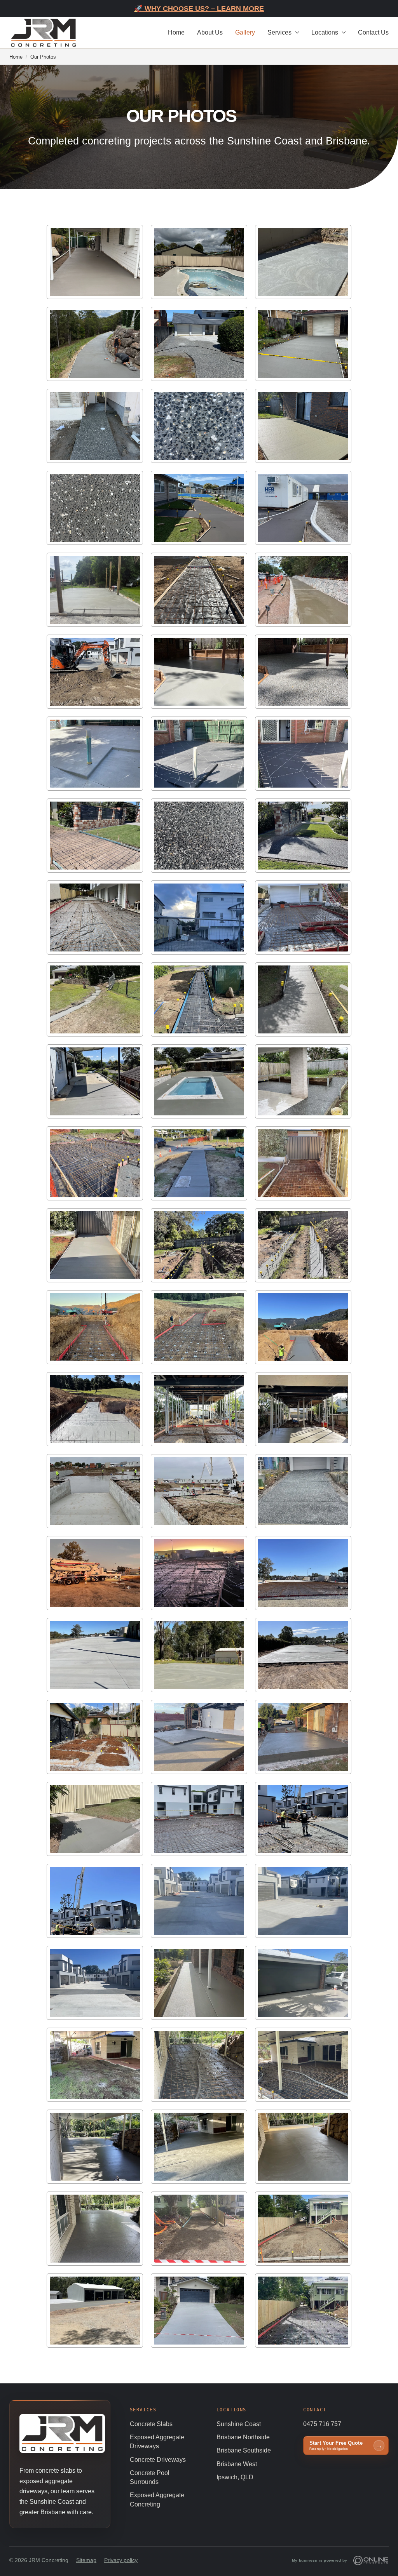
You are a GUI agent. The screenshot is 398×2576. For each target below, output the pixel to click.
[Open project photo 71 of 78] (199, 2147)
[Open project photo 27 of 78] (303, 918)
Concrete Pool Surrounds (150, 2477)
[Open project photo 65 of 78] (199, 1983)
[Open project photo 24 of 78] (303, 836)
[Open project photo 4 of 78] (95, 344)
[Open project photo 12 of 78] (303, 508)
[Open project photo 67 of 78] (95, 2065)
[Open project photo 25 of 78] (95, 918)
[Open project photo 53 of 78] (199, 1655)
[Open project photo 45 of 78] (303, 1409)
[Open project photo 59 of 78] (199, 1819)
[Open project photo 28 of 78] (95, 999)
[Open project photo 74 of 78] (199, 2229)
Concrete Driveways (158, 2460)
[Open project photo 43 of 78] (95, 1409)
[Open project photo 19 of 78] (95, 754)
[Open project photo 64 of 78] (95, 1983)
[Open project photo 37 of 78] (95, 1245)
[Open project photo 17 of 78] (199, 672)
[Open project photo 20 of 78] (199, 754)
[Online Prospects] (371, 2560)
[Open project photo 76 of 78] (95, 2311)
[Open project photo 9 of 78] (303, 426)
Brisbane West (237, 2464)
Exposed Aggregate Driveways (157, 2442)
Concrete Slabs (151, 2424)
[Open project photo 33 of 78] (303, 1081)
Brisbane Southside (244, 2450)
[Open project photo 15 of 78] (303, 590)
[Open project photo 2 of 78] (199, 262)
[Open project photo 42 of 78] (303, 1327)
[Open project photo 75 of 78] (303, 2229)
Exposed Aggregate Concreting (157, 2499)
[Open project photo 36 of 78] (303, 1163)
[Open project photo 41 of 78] (199, 1327)
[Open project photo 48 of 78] (303, 1491)
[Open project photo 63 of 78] (303, 1901)
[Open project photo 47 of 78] (199, 1491)
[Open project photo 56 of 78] (199, 1737)
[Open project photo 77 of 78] (199, 2311)
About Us (210, 32)
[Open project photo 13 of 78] (95, 590)
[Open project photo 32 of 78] (199, 1081)
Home (176, 32)
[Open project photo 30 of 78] (303, 999)
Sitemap (86, 2560)
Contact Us (373, 32)
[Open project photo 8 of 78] (199, 426)
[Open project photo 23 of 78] (199, 836)
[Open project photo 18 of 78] (303, 672)
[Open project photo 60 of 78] (303, 1819)
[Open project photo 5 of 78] (199, 344)
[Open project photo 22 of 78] (95, 836)
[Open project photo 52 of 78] (95, 1655)
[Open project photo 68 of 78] (199, 2065)
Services (279, 32)
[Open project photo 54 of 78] (303, 1655)
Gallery (245, 32)
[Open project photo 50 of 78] (199, 1573)
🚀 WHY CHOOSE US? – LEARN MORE (199, 9)
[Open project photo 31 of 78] (95, 1081)
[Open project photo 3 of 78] (303, 262)
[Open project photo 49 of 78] (95, 1573)
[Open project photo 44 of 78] (199, 1409)
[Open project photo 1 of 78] (95, 262)
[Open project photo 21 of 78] (303, 754)
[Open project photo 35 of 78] (199, 1163)
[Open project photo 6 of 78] (303, 344)
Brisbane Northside (243, 2437)
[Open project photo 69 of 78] (303, 2065)
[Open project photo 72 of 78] (303, 2147)
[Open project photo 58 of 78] (95, 1819)
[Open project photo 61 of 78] (95, 1901)
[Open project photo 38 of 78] (199, 1245)
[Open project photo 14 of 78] (199, 590)
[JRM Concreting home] (44, 32)
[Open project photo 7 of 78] (95, 426)
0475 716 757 (322, 2424)
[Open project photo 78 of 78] (303, 2311)
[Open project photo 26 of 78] (199, 918)
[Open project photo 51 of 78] (303, 1573)
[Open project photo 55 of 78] (95, 1737)
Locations (325, 32)
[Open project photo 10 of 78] (95, 508)
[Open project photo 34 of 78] (95, 1163)
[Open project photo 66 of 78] (303, 1983)
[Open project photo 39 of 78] (303, 1245)
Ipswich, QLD (235, 2477)
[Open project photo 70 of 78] (95, 2147)
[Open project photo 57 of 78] (303, 1737)
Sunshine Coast (239, 2424)
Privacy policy (121, 2560)
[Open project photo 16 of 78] (95, 672)
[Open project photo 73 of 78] (95, 2229)
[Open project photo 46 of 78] (95, 1491)
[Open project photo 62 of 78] (199, 1901)
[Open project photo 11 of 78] (199, 508)
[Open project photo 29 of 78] (199, 999)
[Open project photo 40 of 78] (95, 1327)
